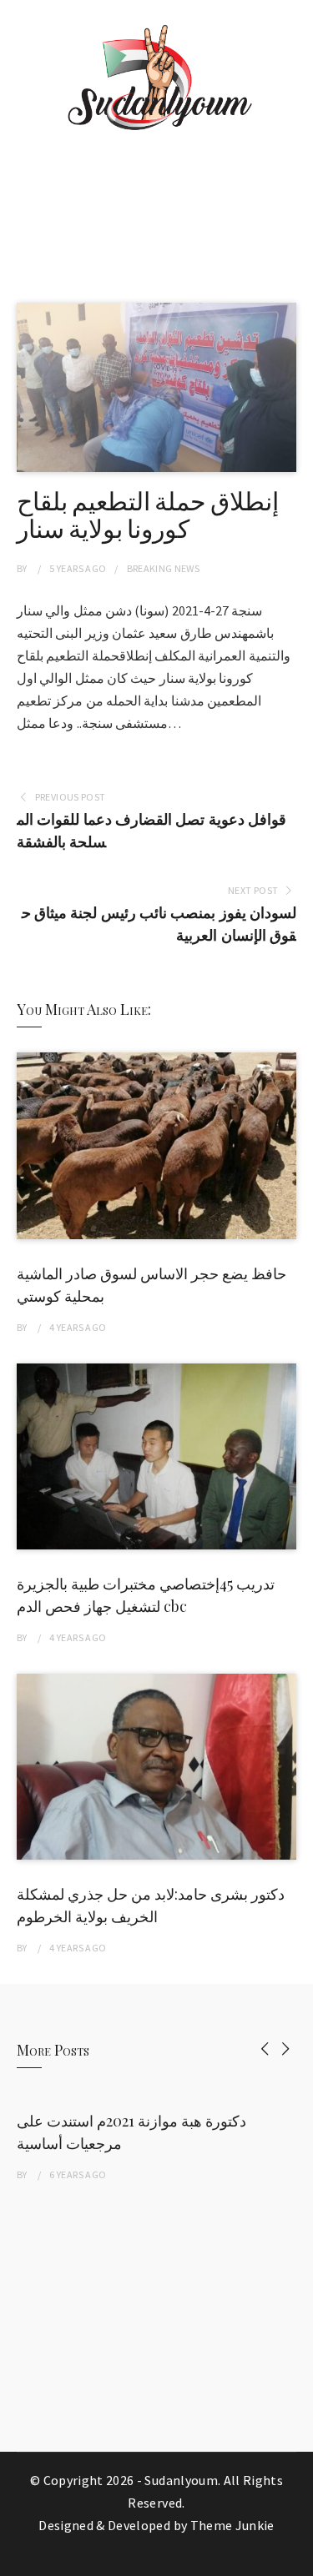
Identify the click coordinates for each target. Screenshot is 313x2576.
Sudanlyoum (181, 2480)
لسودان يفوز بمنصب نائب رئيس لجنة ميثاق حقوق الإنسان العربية (159, 924)
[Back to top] (296, 2559)
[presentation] (265, 2049)
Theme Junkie (232, 2525)
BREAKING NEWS (164, 568)
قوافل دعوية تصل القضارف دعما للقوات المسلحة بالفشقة (151, 831)
